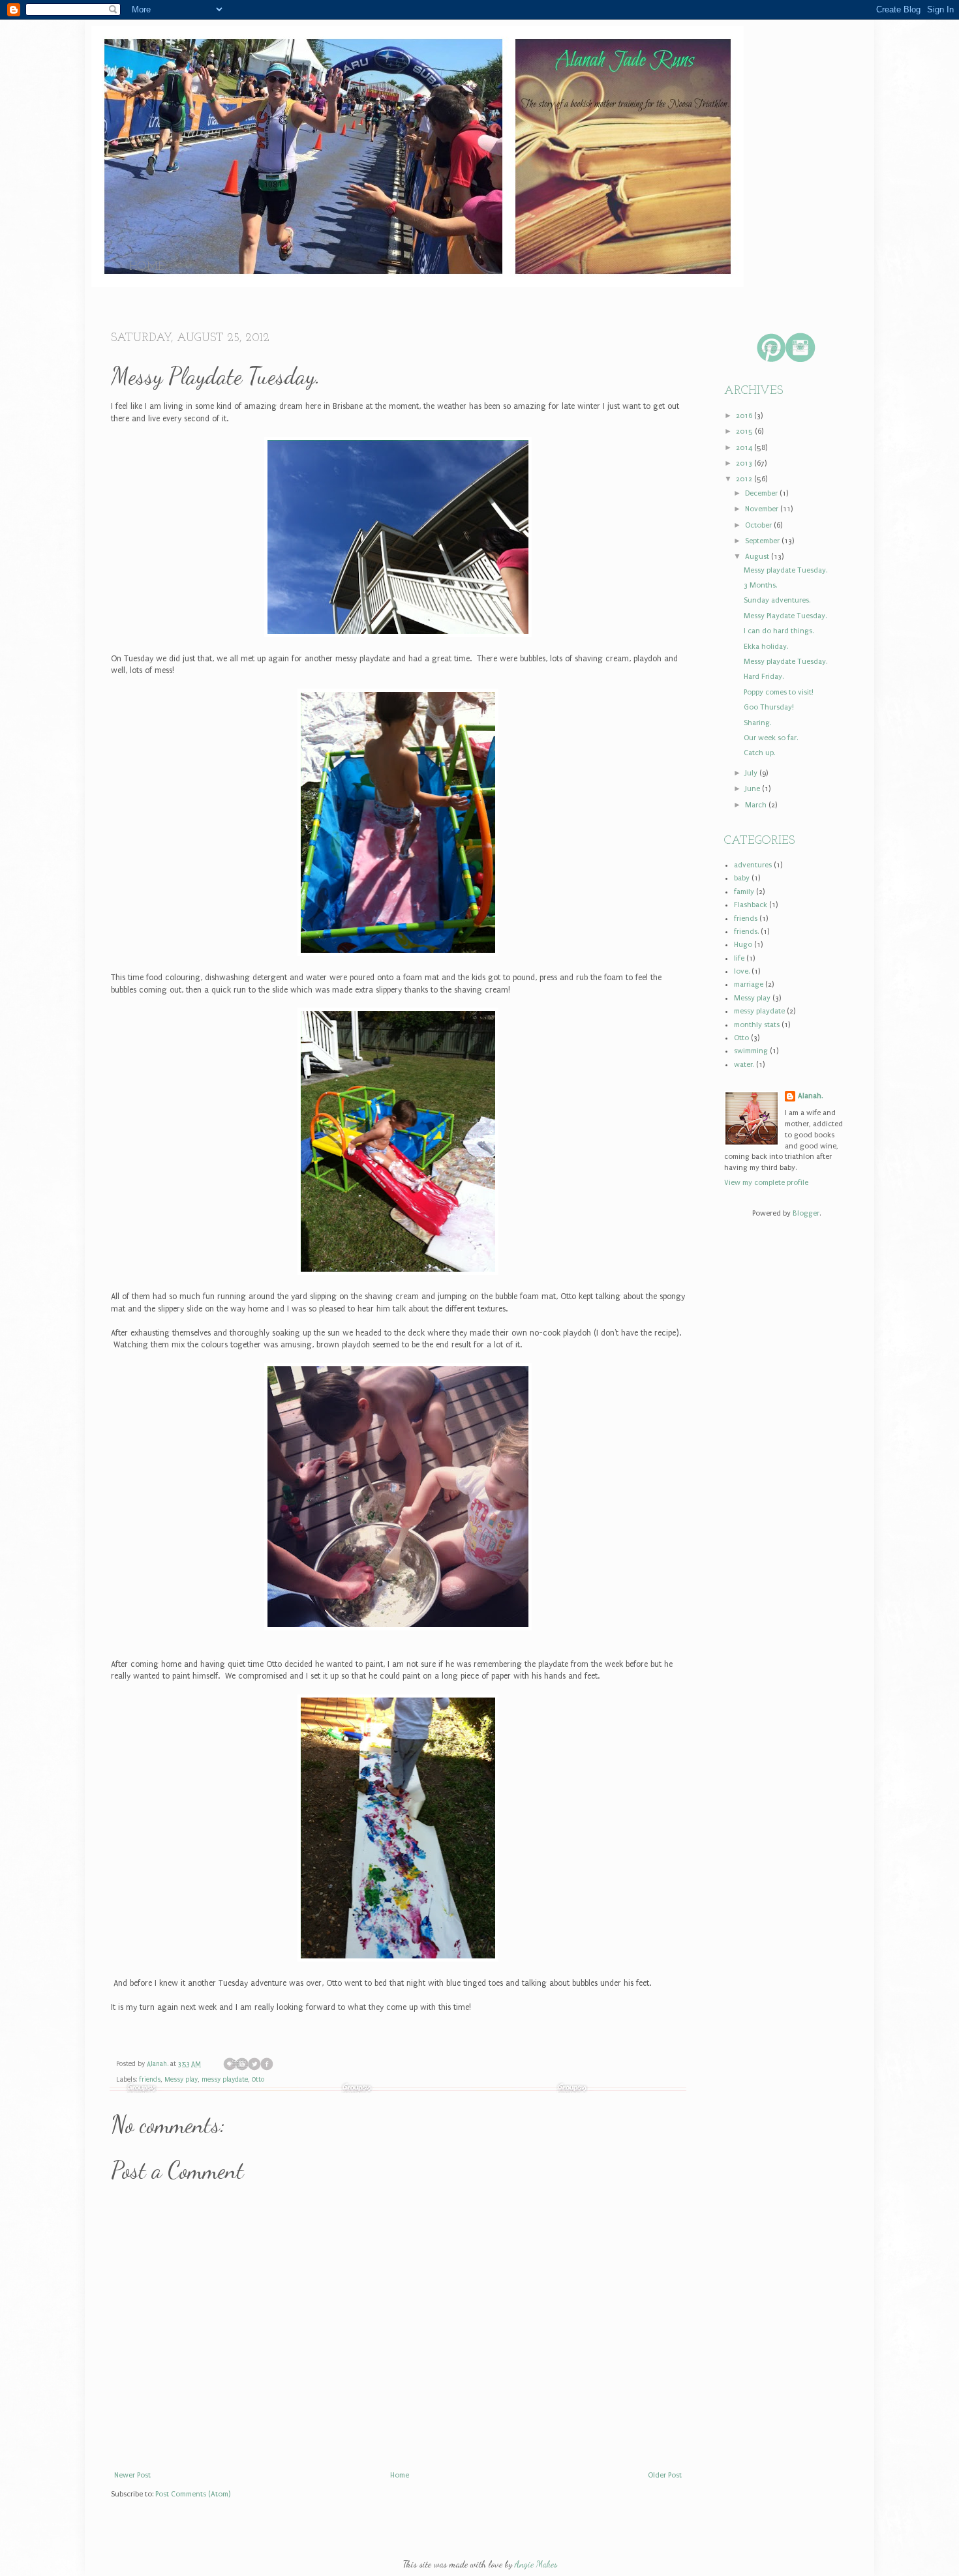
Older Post (665, 2475)
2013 (745, 463)
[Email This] (230, 2064)
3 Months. (760, 585)
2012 (745, 479)
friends (150, 2080)
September (763, 541)
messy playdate (225, 2080)
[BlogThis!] (242, 2064)
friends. (746, 932)
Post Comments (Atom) (193, 2494)
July (752, 773)
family (744, 892)
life (739, 958)
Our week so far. (771, 738)
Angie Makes (536, 2564)
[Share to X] (254, 2064)
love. (742, 971)
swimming (751, 1051)
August (758, 557)
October (759, 525)
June (753, 789)
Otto (258, 2080)
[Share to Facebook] (267, 2064)
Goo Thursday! (769, 707)
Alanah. (159, 2064)
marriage (749, 984)
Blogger (806, 1213)
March (757, 805)
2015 (745, 431)
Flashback (751, 905)
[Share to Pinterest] (279, 2064)
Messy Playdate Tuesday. (785, 616)
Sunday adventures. (777, 600)
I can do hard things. (779, 631)
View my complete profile (766, 1183)
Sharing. (757, 723)
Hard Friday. (764, 677)
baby (742, 878)
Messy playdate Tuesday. (785, 570)
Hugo (743, 945)
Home (147, 267)
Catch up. (759, 753)
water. (744, 1065)
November (763, 509)
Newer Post (132, 2475)
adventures (753, 865)
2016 (745, 416)
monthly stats (757, 1025)
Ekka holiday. (766, 647)
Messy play (181, 2080)
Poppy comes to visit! (779, 692)
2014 (745, 448)
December (762, 493)
